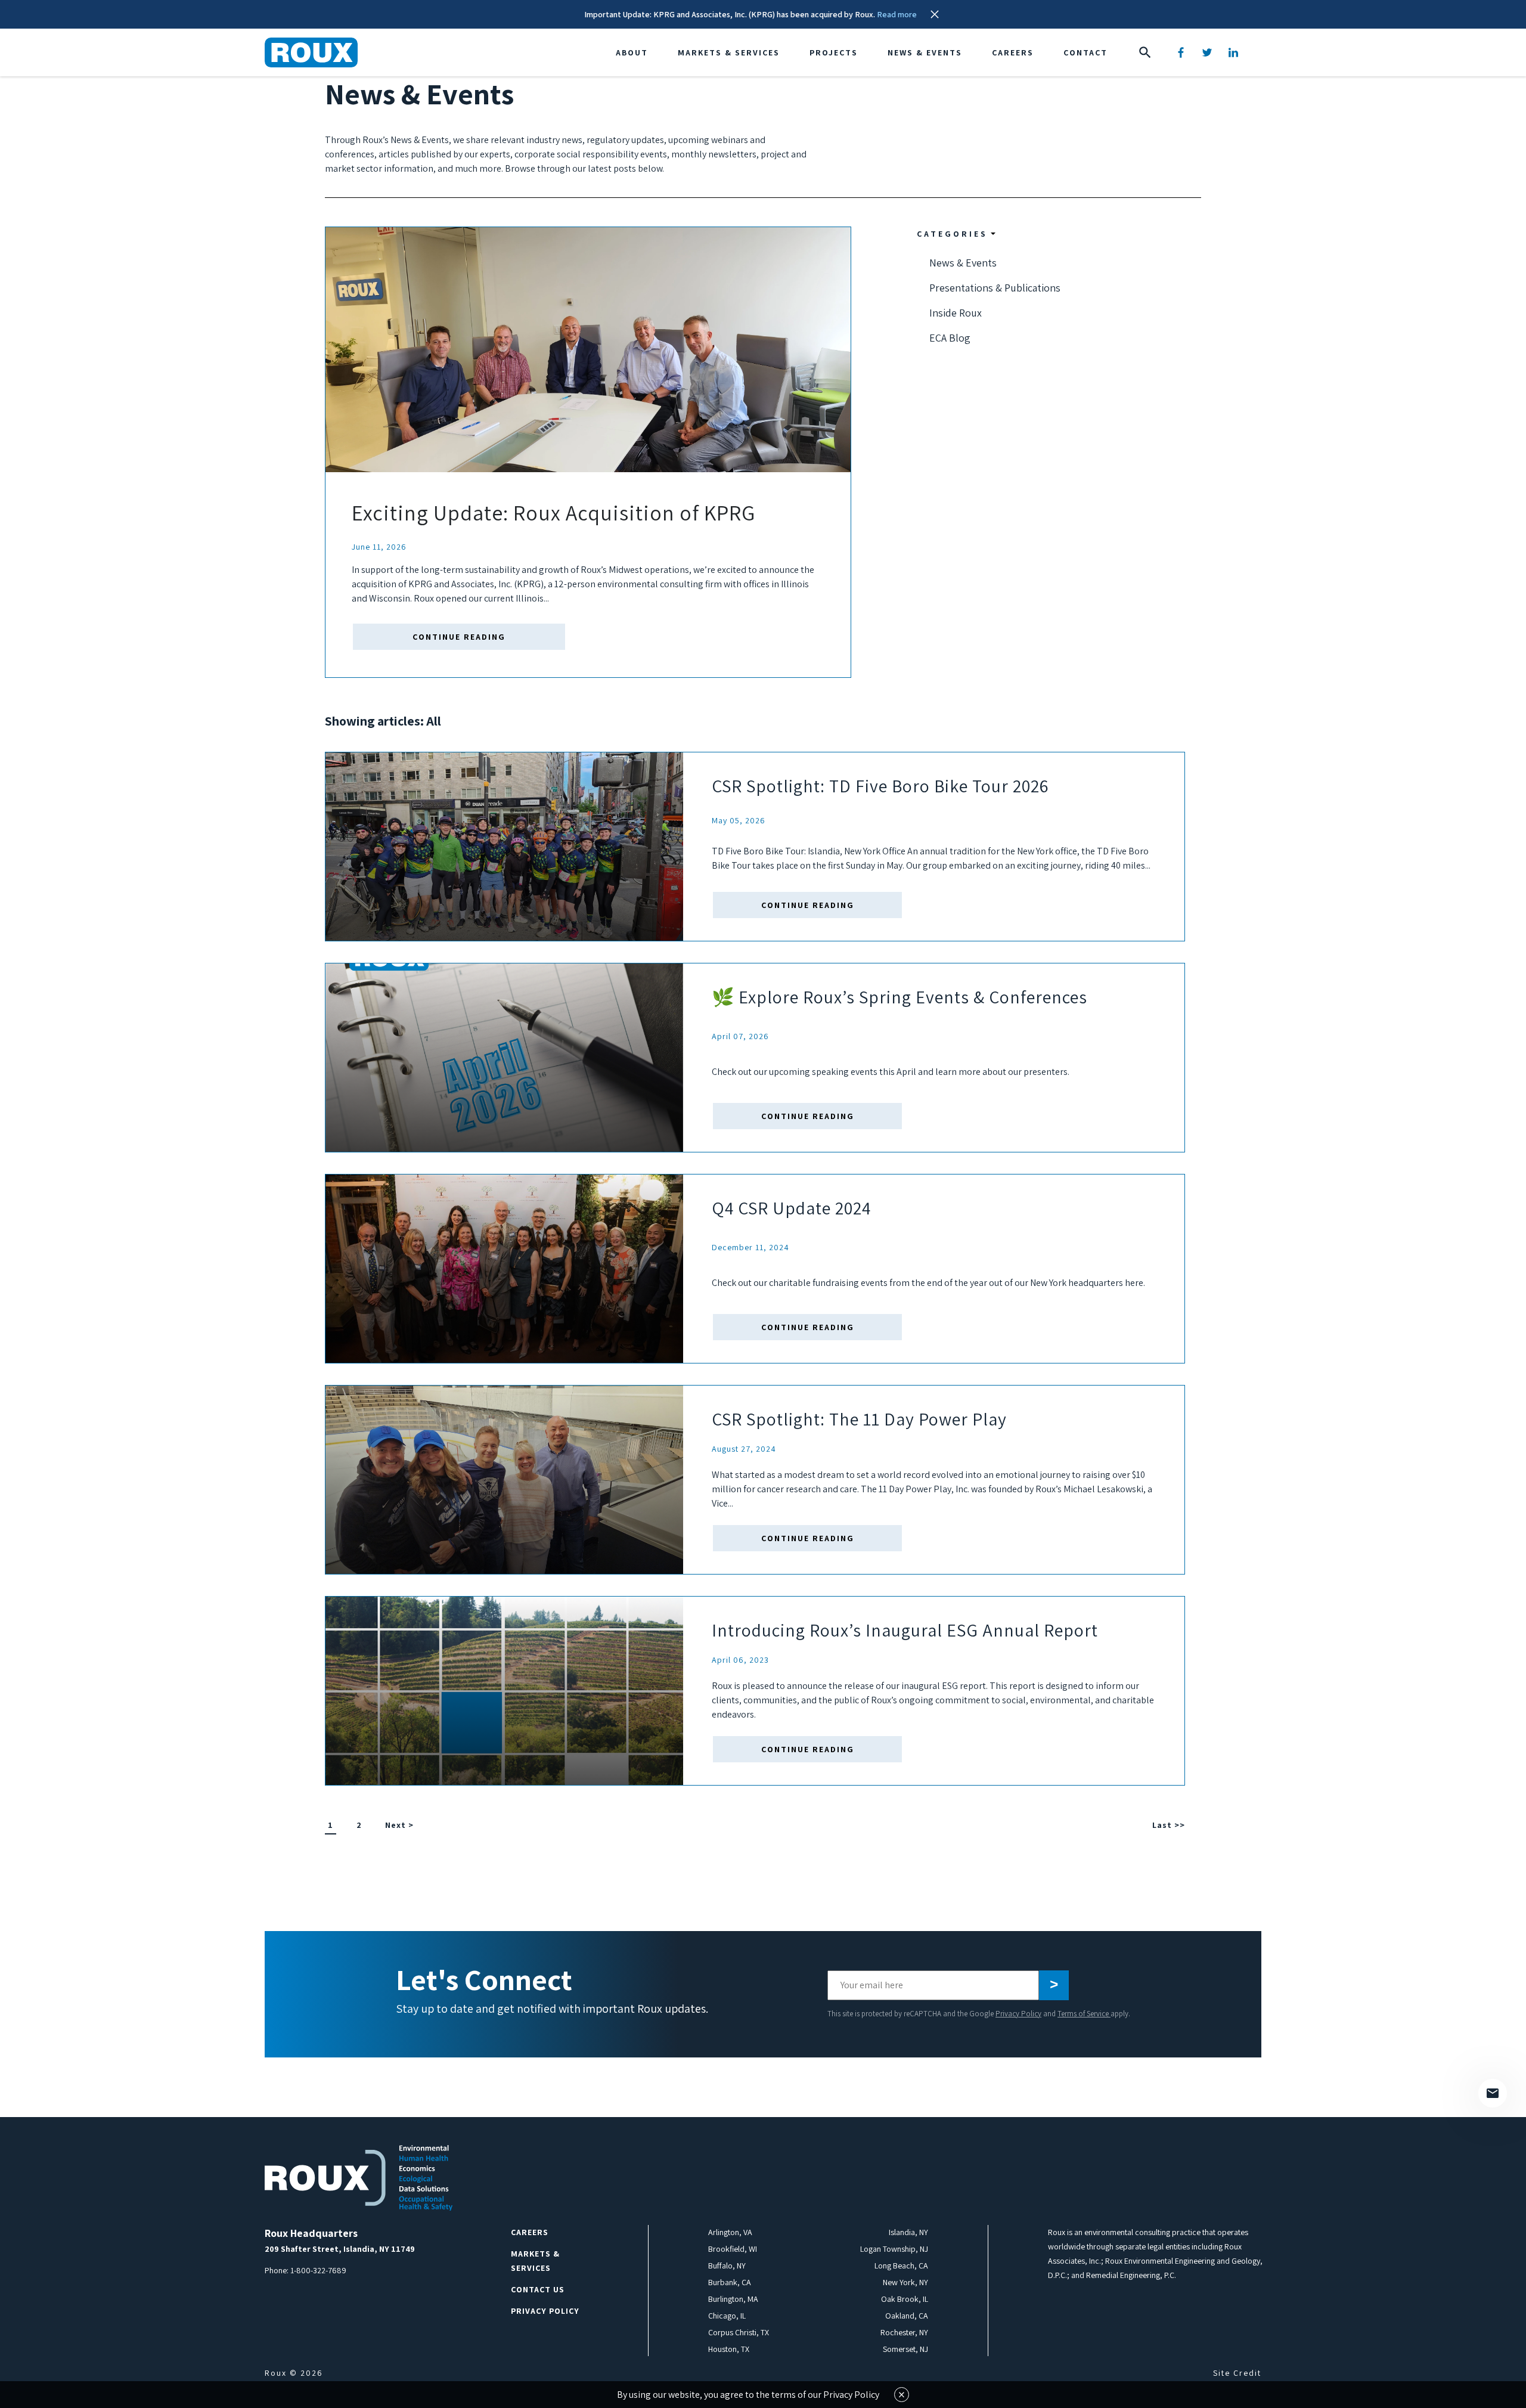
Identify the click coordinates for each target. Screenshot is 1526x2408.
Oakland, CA (907, 2316)
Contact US (538, 2289)
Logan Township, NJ (894, 2249)
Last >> (1169, 1825)
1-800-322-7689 (318, 2270)
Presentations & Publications (995, 288)
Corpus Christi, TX (739, 2332)
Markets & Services (729, 52)
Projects (834, 52)
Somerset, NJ (905, 2349)
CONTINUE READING (459, 637)
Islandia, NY (908, 2232)
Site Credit (1237, 2373)
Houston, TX (729, 2349)
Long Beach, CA (901, 2266)
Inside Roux (956, 313)
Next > (399, 1825)
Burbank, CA (730, 2282)
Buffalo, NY (727, 2266)
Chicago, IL (727, 2316)
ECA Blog (950, 338)
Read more (897, 14)
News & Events (925, 52)
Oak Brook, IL (905, 2299)
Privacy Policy (1018, 2014)
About (632, 52)
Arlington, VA (730, 2232)
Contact (1085, 52)
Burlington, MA (733, 2299)
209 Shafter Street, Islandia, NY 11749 (340, 2249)
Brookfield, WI (733, 2249)
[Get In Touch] (1493, 2093)
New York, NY (905, 2282)
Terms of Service (1084, 2014)
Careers (1013, 52)
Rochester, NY (904, 2332)
